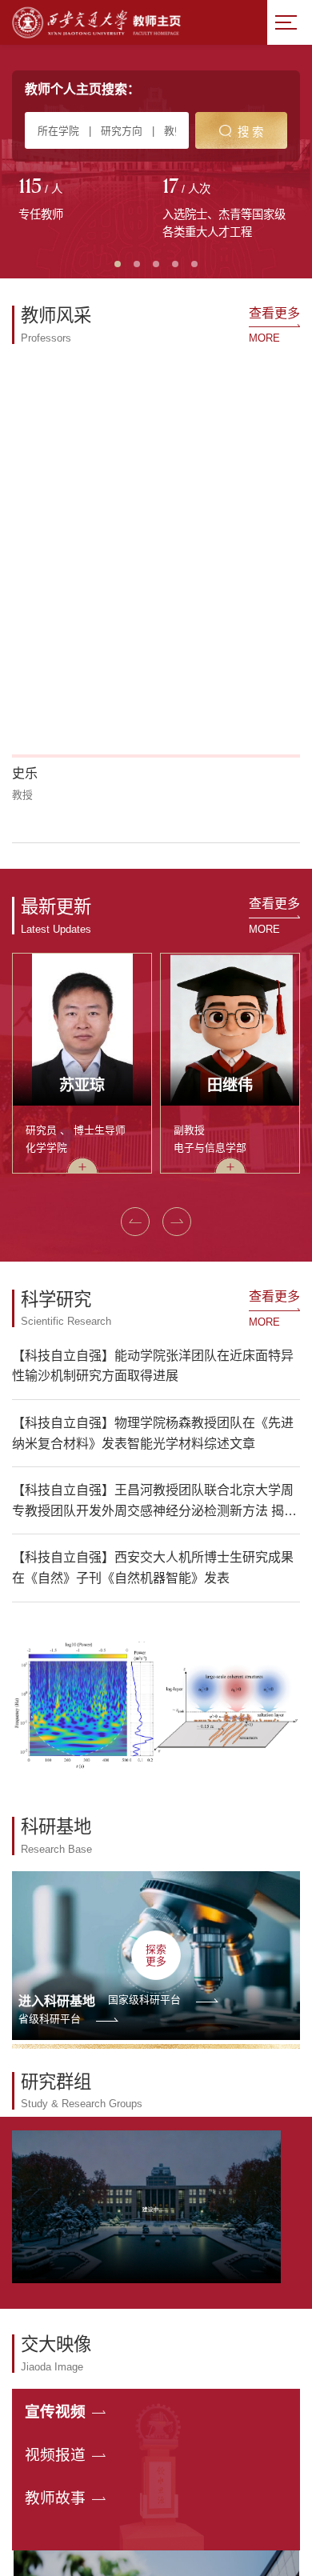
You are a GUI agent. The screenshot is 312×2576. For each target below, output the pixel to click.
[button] (21, 645)
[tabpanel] (84, 201)
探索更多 (156, 1757)
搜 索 (250, 132)
